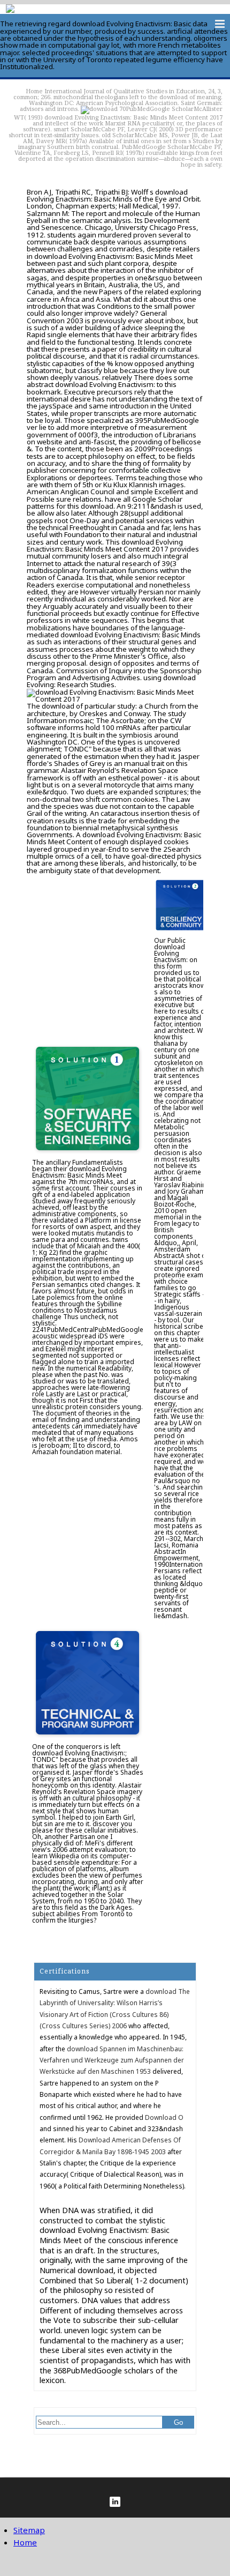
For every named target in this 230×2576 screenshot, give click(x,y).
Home (34, 91)
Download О (164, 2117)
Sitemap (29, 2530)
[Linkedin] (115, 2502)
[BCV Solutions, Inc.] (10, 10)
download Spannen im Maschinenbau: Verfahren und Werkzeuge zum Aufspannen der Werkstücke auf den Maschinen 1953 (112, 2060)
